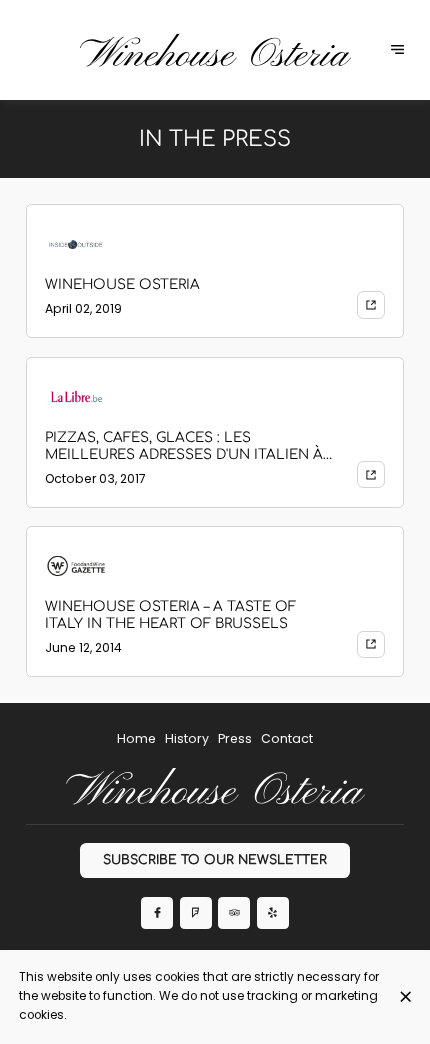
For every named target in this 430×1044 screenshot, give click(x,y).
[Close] (405, 996)
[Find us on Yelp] (273, 913)
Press (235, 738)
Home (136, 738)
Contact (287, 738)
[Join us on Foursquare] (196, 913)
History (187, 738)
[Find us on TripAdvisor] (234, 913)
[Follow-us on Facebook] (157, 913)
